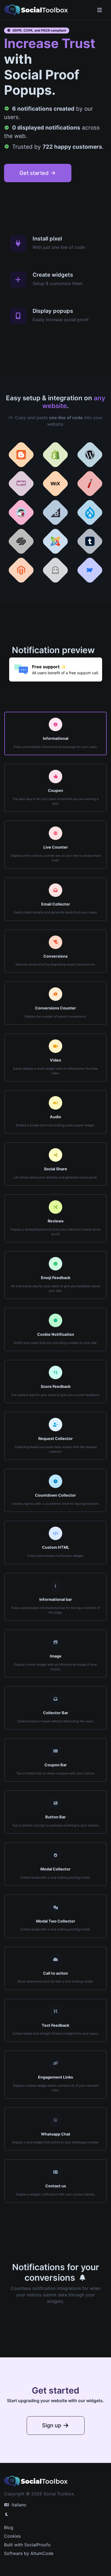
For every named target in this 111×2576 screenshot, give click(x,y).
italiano (18, 2505)
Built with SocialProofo (27, 2545)
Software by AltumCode (29, 2553)
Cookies (12, 2536)
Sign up (52, 2425)
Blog (9, 2527)
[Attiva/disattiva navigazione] (100, 10)
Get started (35, 173)
